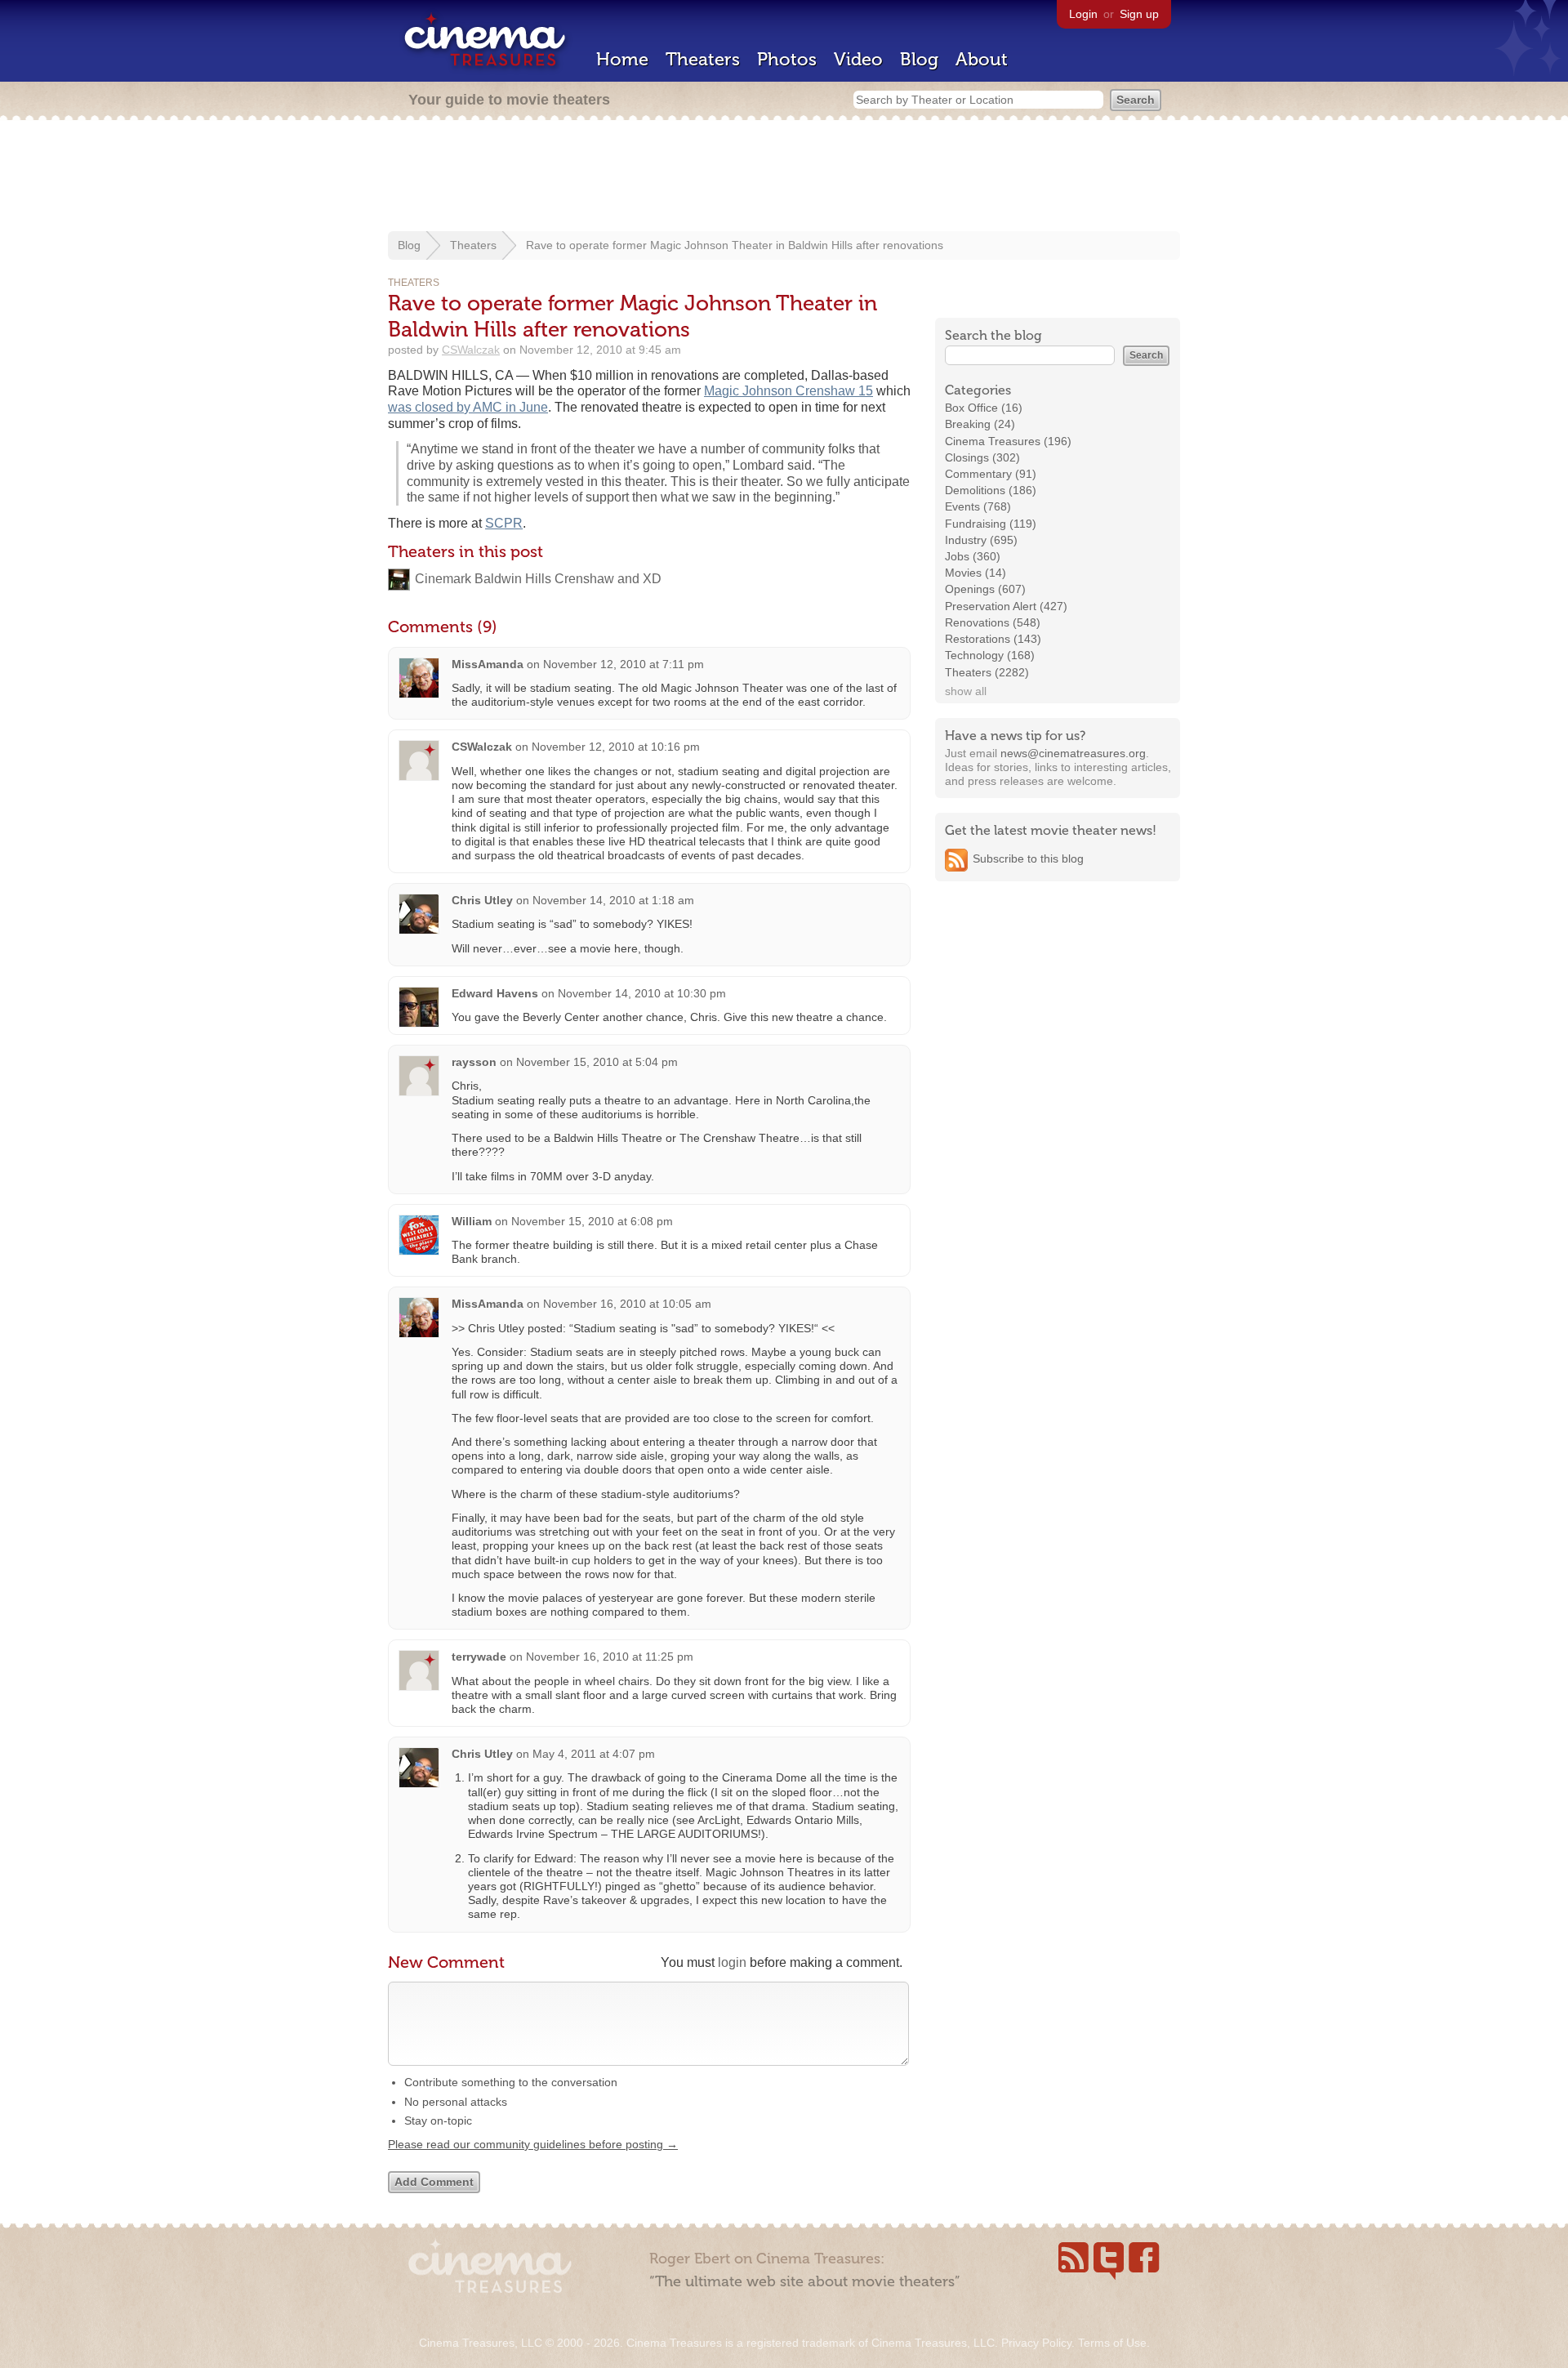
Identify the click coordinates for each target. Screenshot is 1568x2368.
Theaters (703, 59)
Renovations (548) (993, 622)
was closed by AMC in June (468, 407)
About (982, 59)
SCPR (504, 523)
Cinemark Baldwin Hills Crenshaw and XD (538, 579)
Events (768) (978, 506)
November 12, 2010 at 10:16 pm (616, 747)
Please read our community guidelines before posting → (533, 2144)
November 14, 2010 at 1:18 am (613, 900)
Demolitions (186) (991, 490)
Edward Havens (495, 993)
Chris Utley (482, 900)
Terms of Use (1112, 2343)
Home (622, 59)
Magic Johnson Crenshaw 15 (788, 391)
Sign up (1139, 14)
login (732, 1962)
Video (858, 59)
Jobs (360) (973, 556)
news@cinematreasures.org (1073, 753)
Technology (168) (990, 655)
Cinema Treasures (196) (1008, 441)
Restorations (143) (993, 639)
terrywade (479, 1657)
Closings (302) (982, 457)
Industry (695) (981, 540)
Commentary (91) (991, 474)
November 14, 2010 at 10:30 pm (642, 993)
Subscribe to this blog (1028, 858)
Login (1083, 14)
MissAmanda (488, 664)
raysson (474, 1062)
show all (966, 691)
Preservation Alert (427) (1006, 606)
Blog (919, 59)
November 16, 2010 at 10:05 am (627, 1304)
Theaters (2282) (987, 672)
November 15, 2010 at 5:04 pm (597, 1062)
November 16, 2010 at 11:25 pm (610, 1657)
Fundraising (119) (991, 524)
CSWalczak (471, 350)
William (472, 1221)
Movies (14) (976, 573)
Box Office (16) (984, 408)
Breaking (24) (980, 424)
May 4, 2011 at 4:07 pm (594, 1754)
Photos (787, 59)
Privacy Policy (1036, 2343)
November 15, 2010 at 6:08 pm (592, 1221)
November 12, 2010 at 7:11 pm (624, 664)
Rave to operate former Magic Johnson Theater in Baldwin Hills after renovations (735, 245)
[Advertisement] (784, 177)
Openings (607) (985, 589)
